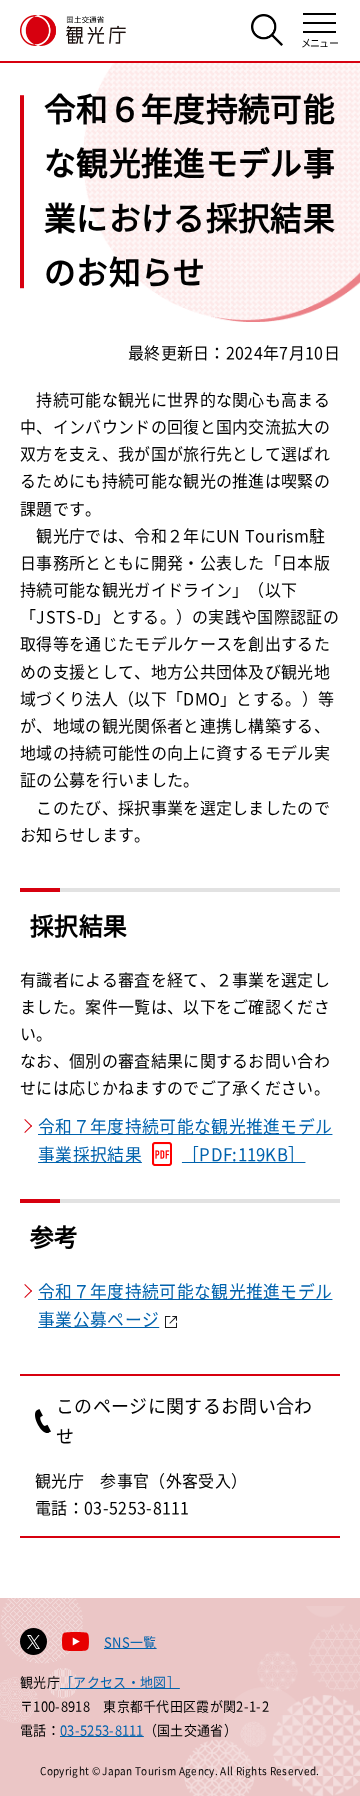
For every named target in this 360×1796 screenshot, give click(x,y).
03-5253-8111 (102, 1729)
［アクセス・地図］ (120, 1681)
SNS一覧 (130, 1641)
